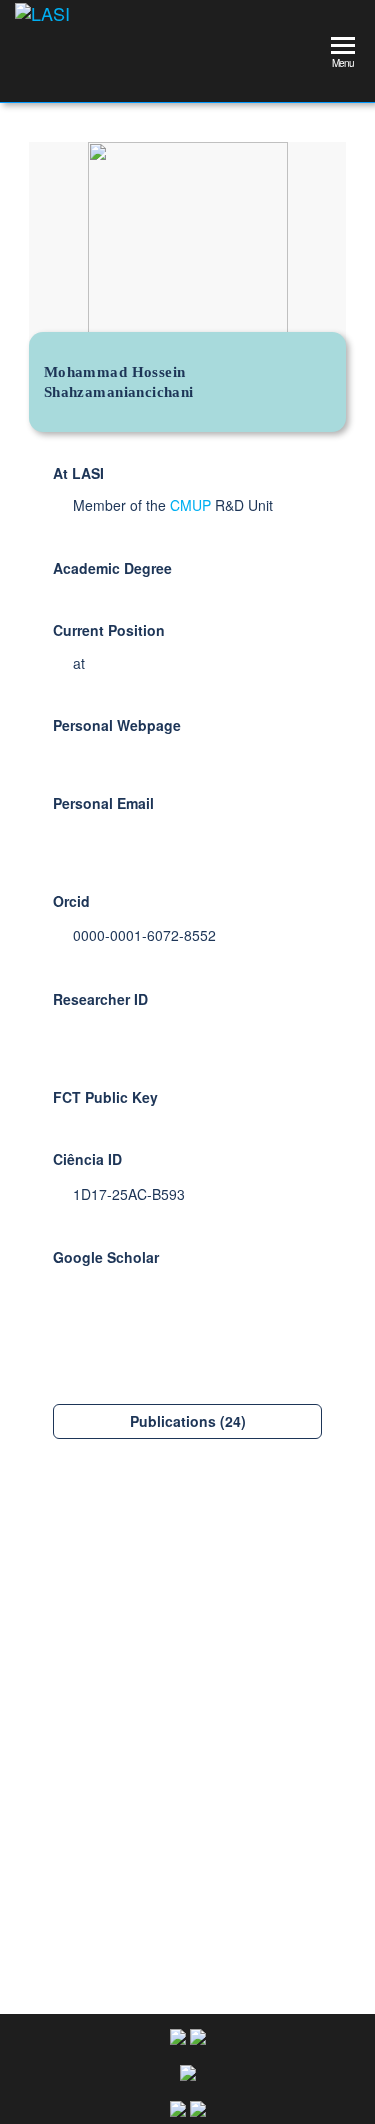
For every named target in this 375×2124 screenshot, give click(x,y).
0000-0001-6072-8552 (144, 935)
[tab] (188, 1421)
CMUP (190, 505)
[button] (188, 1421)
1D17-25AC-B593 (129, 1194)
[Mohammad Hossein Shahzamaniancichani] (188, 1669)
